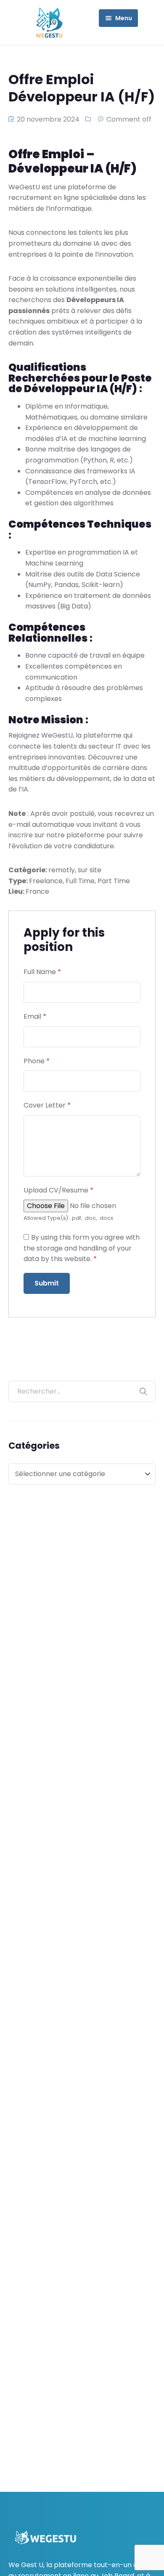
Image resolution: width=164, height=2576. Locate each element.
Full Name (42, 972)
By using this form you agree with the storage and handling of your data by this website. (82, 1248)
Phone (37, 1061)
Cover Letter (47, 1105)
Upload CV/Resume (58, 1190)
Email (35, 1016)
